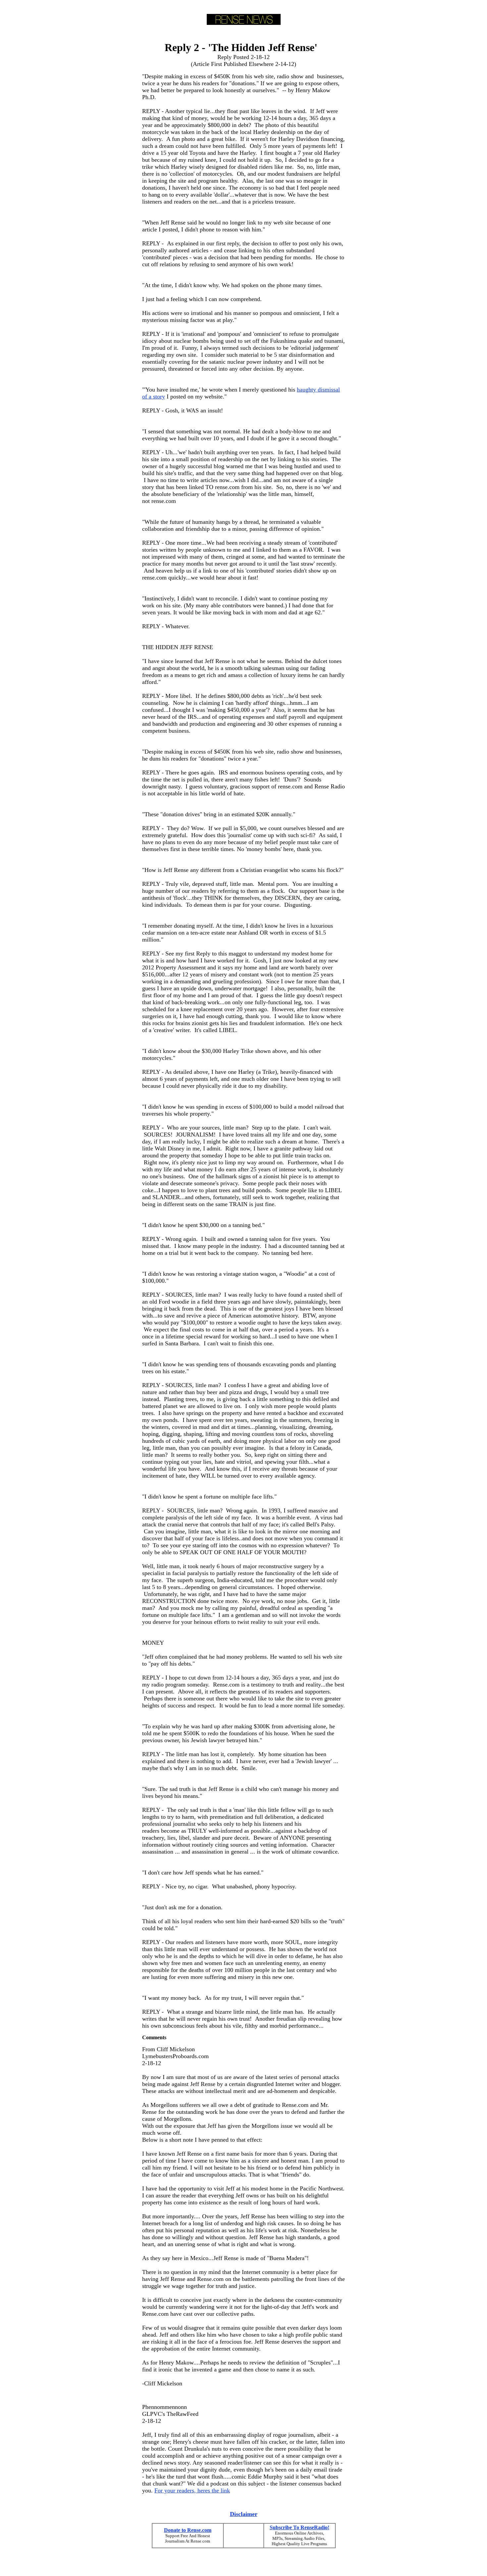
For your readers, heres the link (192, 2490)
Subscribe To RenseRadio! (299, 2527)
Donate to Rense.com (188, 2530)
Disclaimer (244, 2514)
